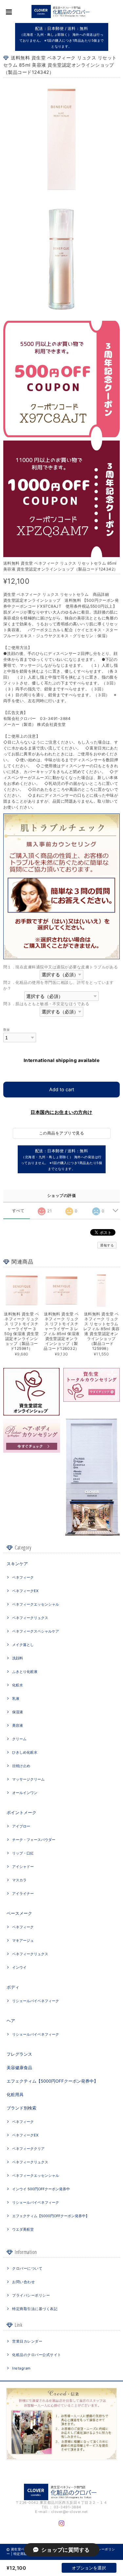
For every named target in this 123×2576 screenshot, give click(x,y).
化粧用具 (15, 2094)
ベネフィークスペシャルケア (36, 1631)
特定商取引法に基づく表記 (35, 2309)
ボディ (13, 1987)
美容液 (18, 1725)
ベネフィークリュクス (30, 1618)
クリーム (19, 1739)
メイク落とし (23, 1645)
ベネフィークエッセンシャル (36, 1604)
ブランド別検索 (21, 2108)
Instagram (21, 2368)
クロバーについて (27, 2268)
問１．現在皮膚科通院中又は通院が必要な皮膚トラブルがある (61, 967)
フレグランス (19, 2054)
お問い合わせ (23, 2282)
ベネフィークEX (25, 1591)
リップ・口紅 (23, 1853)
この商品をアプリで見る (61, 1133)
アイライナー (23, 1894)
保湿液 (18, 1712)
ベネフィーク (23, 1577)
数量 (7, 1030)
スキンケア (17, 1564)
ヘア (11, 2021)
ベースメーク (19, 1913)
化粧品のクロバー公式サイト (37, 2355)
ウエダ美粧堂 (23, 2229)
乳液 (16, 1699)
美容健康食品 (19, 2067)
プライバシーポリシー (31, 2295)
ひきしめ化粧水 (25, 1752)
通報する (107, 1245)
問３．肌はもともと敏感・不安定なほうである (46, 1004)
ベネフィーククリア (28, 2149)
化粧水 (18, 1685)
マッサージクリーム (28, 1779)
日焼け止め (21, 1766)
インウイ (19, 1967)
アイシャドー (23, 1867)
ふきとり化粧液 (25, 1672)
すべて (18, 1211)
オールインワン (25, 1793)
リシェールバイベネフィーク (36, 2001)
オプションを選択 (89, 2568)
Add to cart (62, 1089)
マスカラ (19, 1880)
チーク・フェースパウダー (34, 1840)
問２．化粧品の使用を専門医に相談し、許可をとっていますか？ (59, 985)
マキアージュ (23, 1940)
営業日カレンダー (27, 2341)
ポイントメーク (21, 1812)
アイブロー (21, 1826)
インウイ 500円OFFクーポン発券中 (41, 2189)
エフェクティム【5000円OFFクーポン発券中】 (52, 2081)
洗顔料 (18, 1658)
